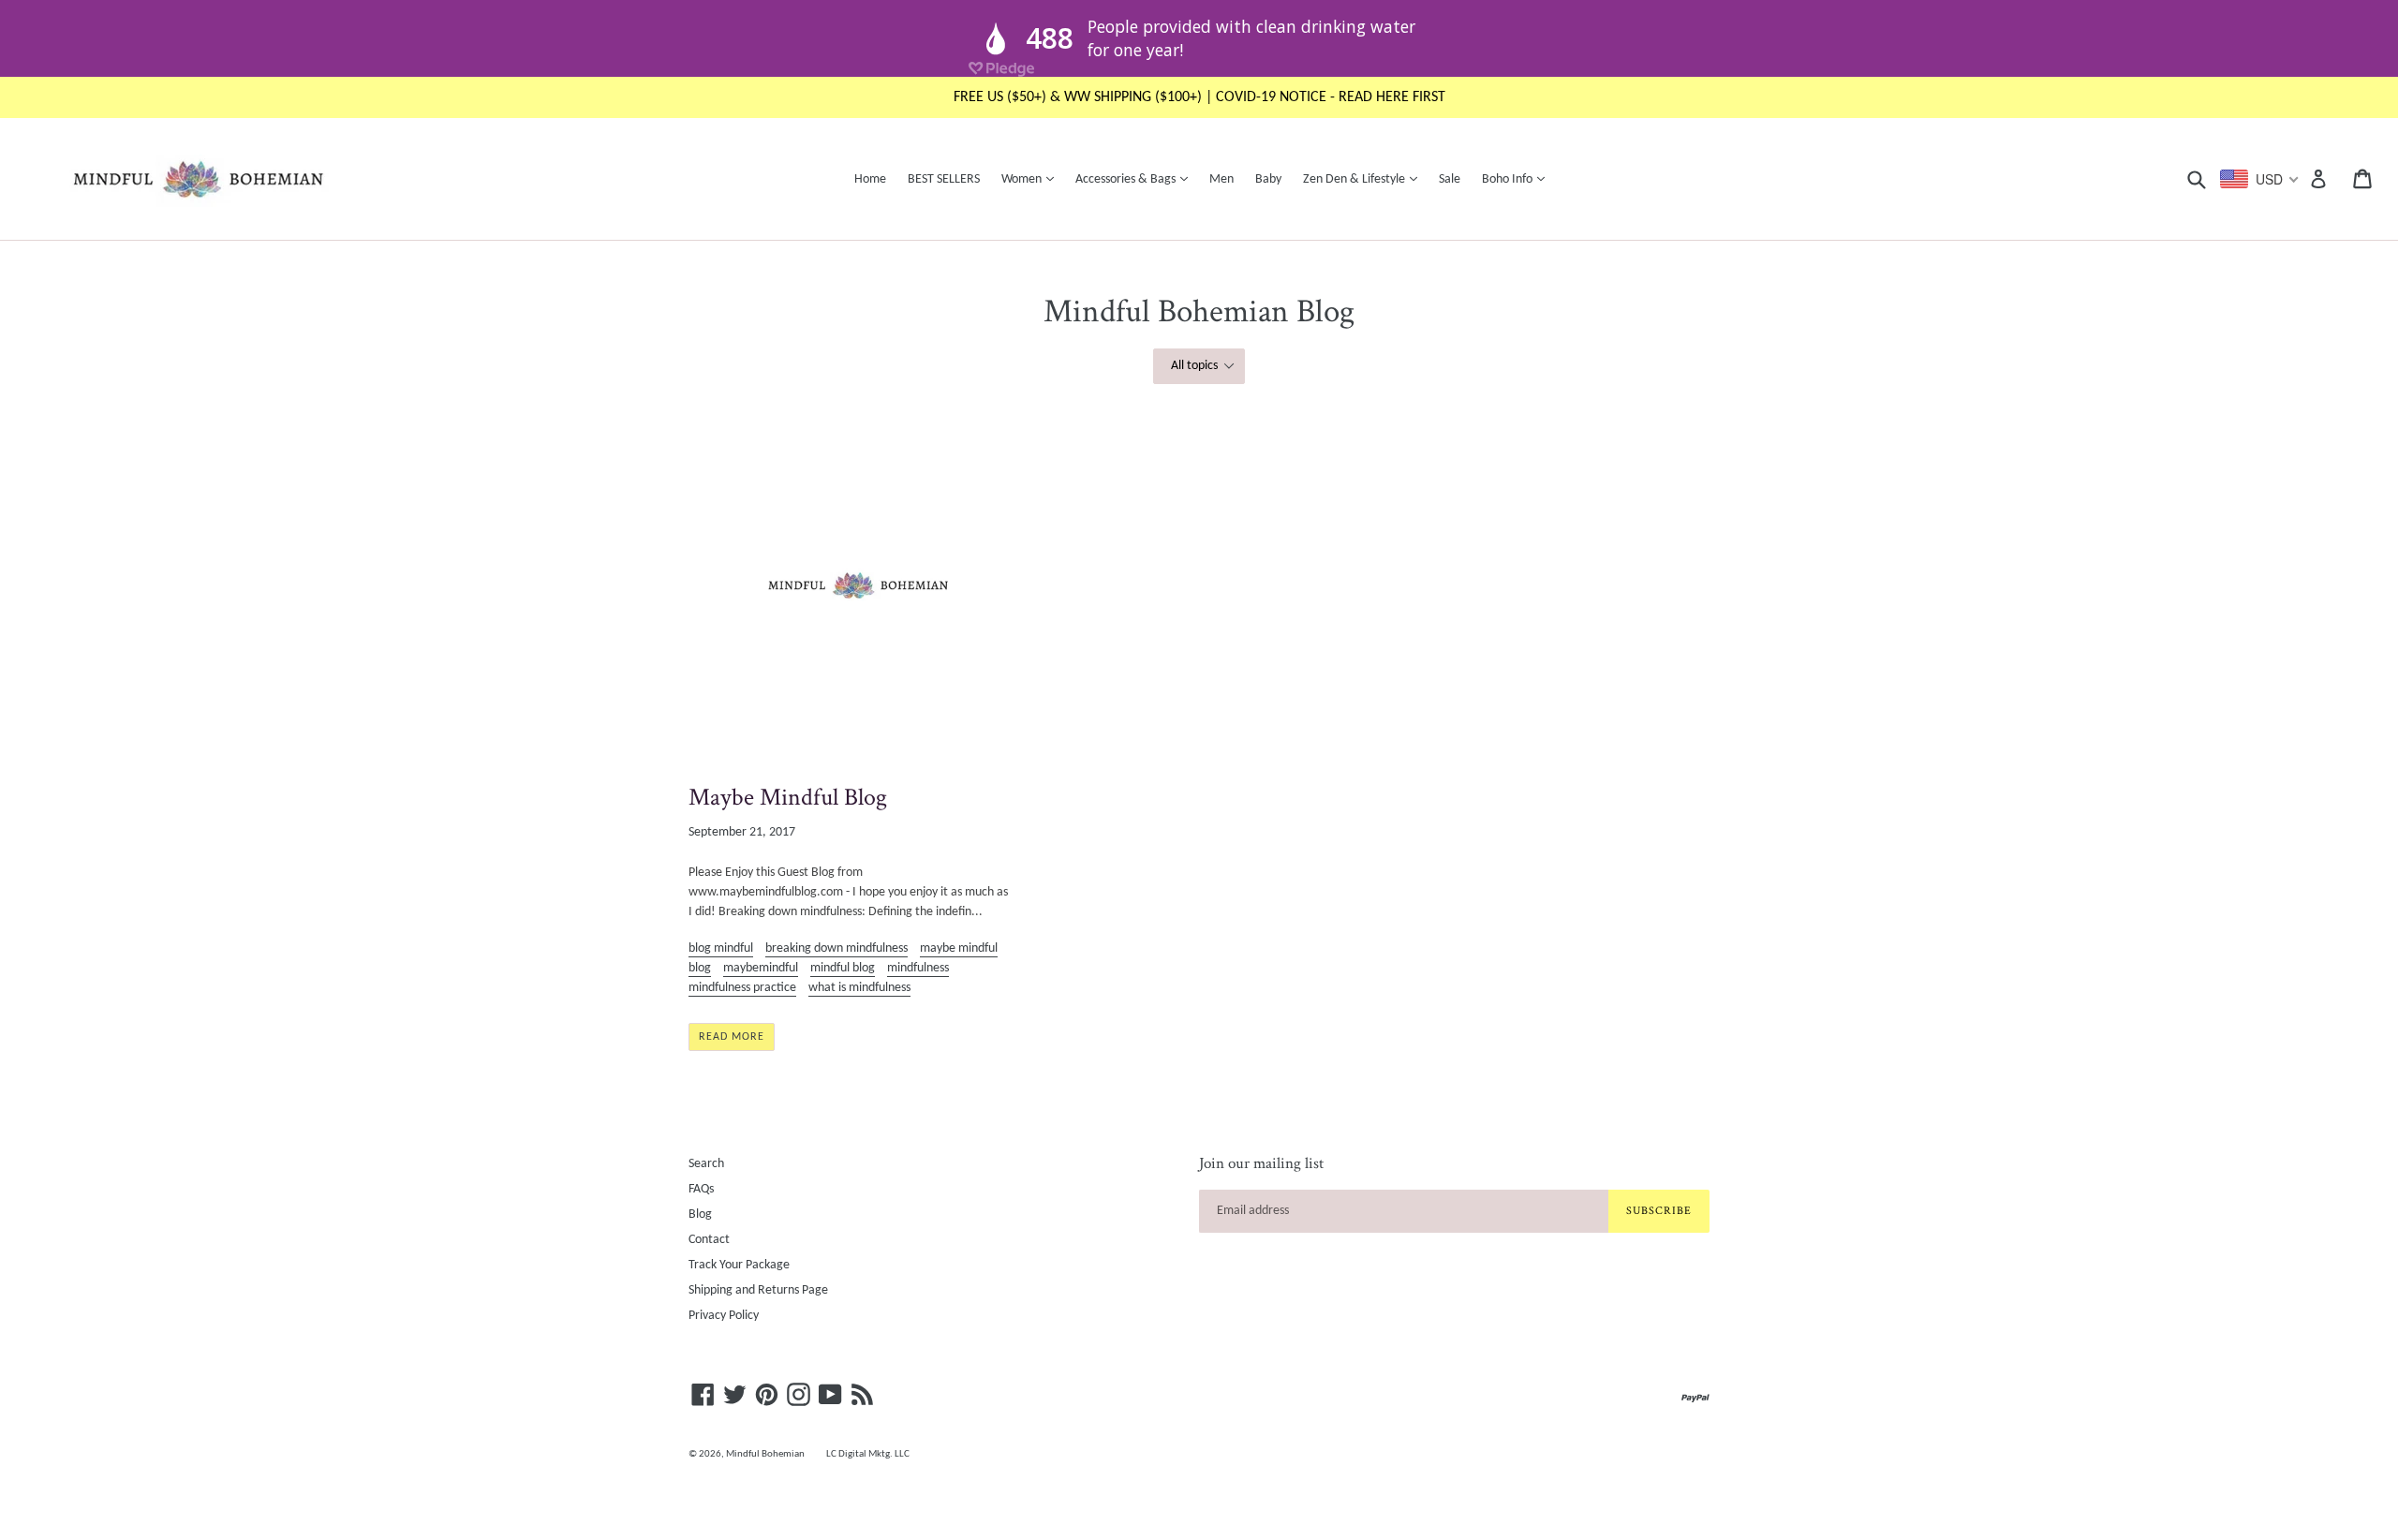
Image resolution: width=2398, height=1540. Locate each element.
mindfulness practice (742, 988)
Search (706, 1164)
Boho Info (1518, 179)
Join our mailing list (1261, 1163)
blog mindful (721, 948)
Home (870, 179)
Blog (700, 1214)
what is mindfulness (859, 988)
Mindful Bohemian (765, 1454)
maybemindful (761, 968)
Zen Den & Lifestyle (1365, 179)
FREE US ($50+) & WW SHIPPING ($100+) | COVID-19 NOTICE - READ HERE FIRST (1199, 97)
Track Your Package (739, 1265)
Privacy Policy (724, 1316)
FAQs (701, 1189)
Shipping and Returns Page (758, 1290)
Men (1221, 179)
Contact (709, 1240)
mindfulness (918, 968)
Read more (732, 1037)
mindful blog (843, 968)
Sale (1450, 179)
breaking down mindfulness (836, 948)
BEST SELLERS (944, 179)
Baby (1268, 179)
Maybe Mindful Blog (788, 797)
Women (1032, 179)
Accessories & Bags (1136, 179)
